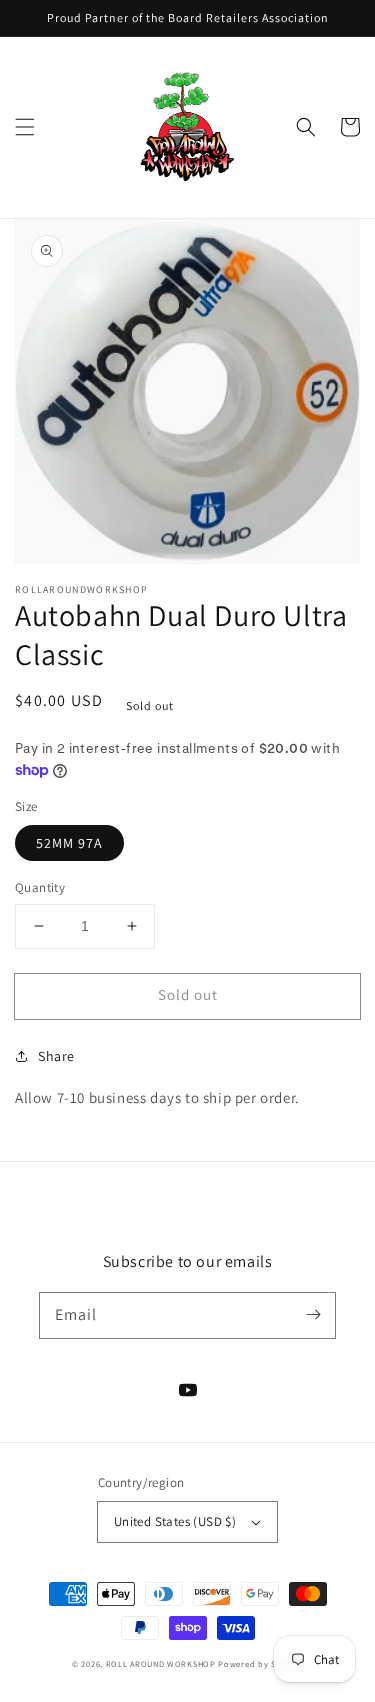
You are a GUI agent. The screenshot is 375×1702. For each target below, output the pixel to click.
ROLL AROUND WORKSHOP (161, 1663)
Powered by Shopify (260, 1663)
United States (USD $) (175, 1521)
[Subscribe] (313, 1315)
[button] (25, 127)
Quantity (40, 887)
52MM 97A (69, 843)
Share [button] (56, 1056)
